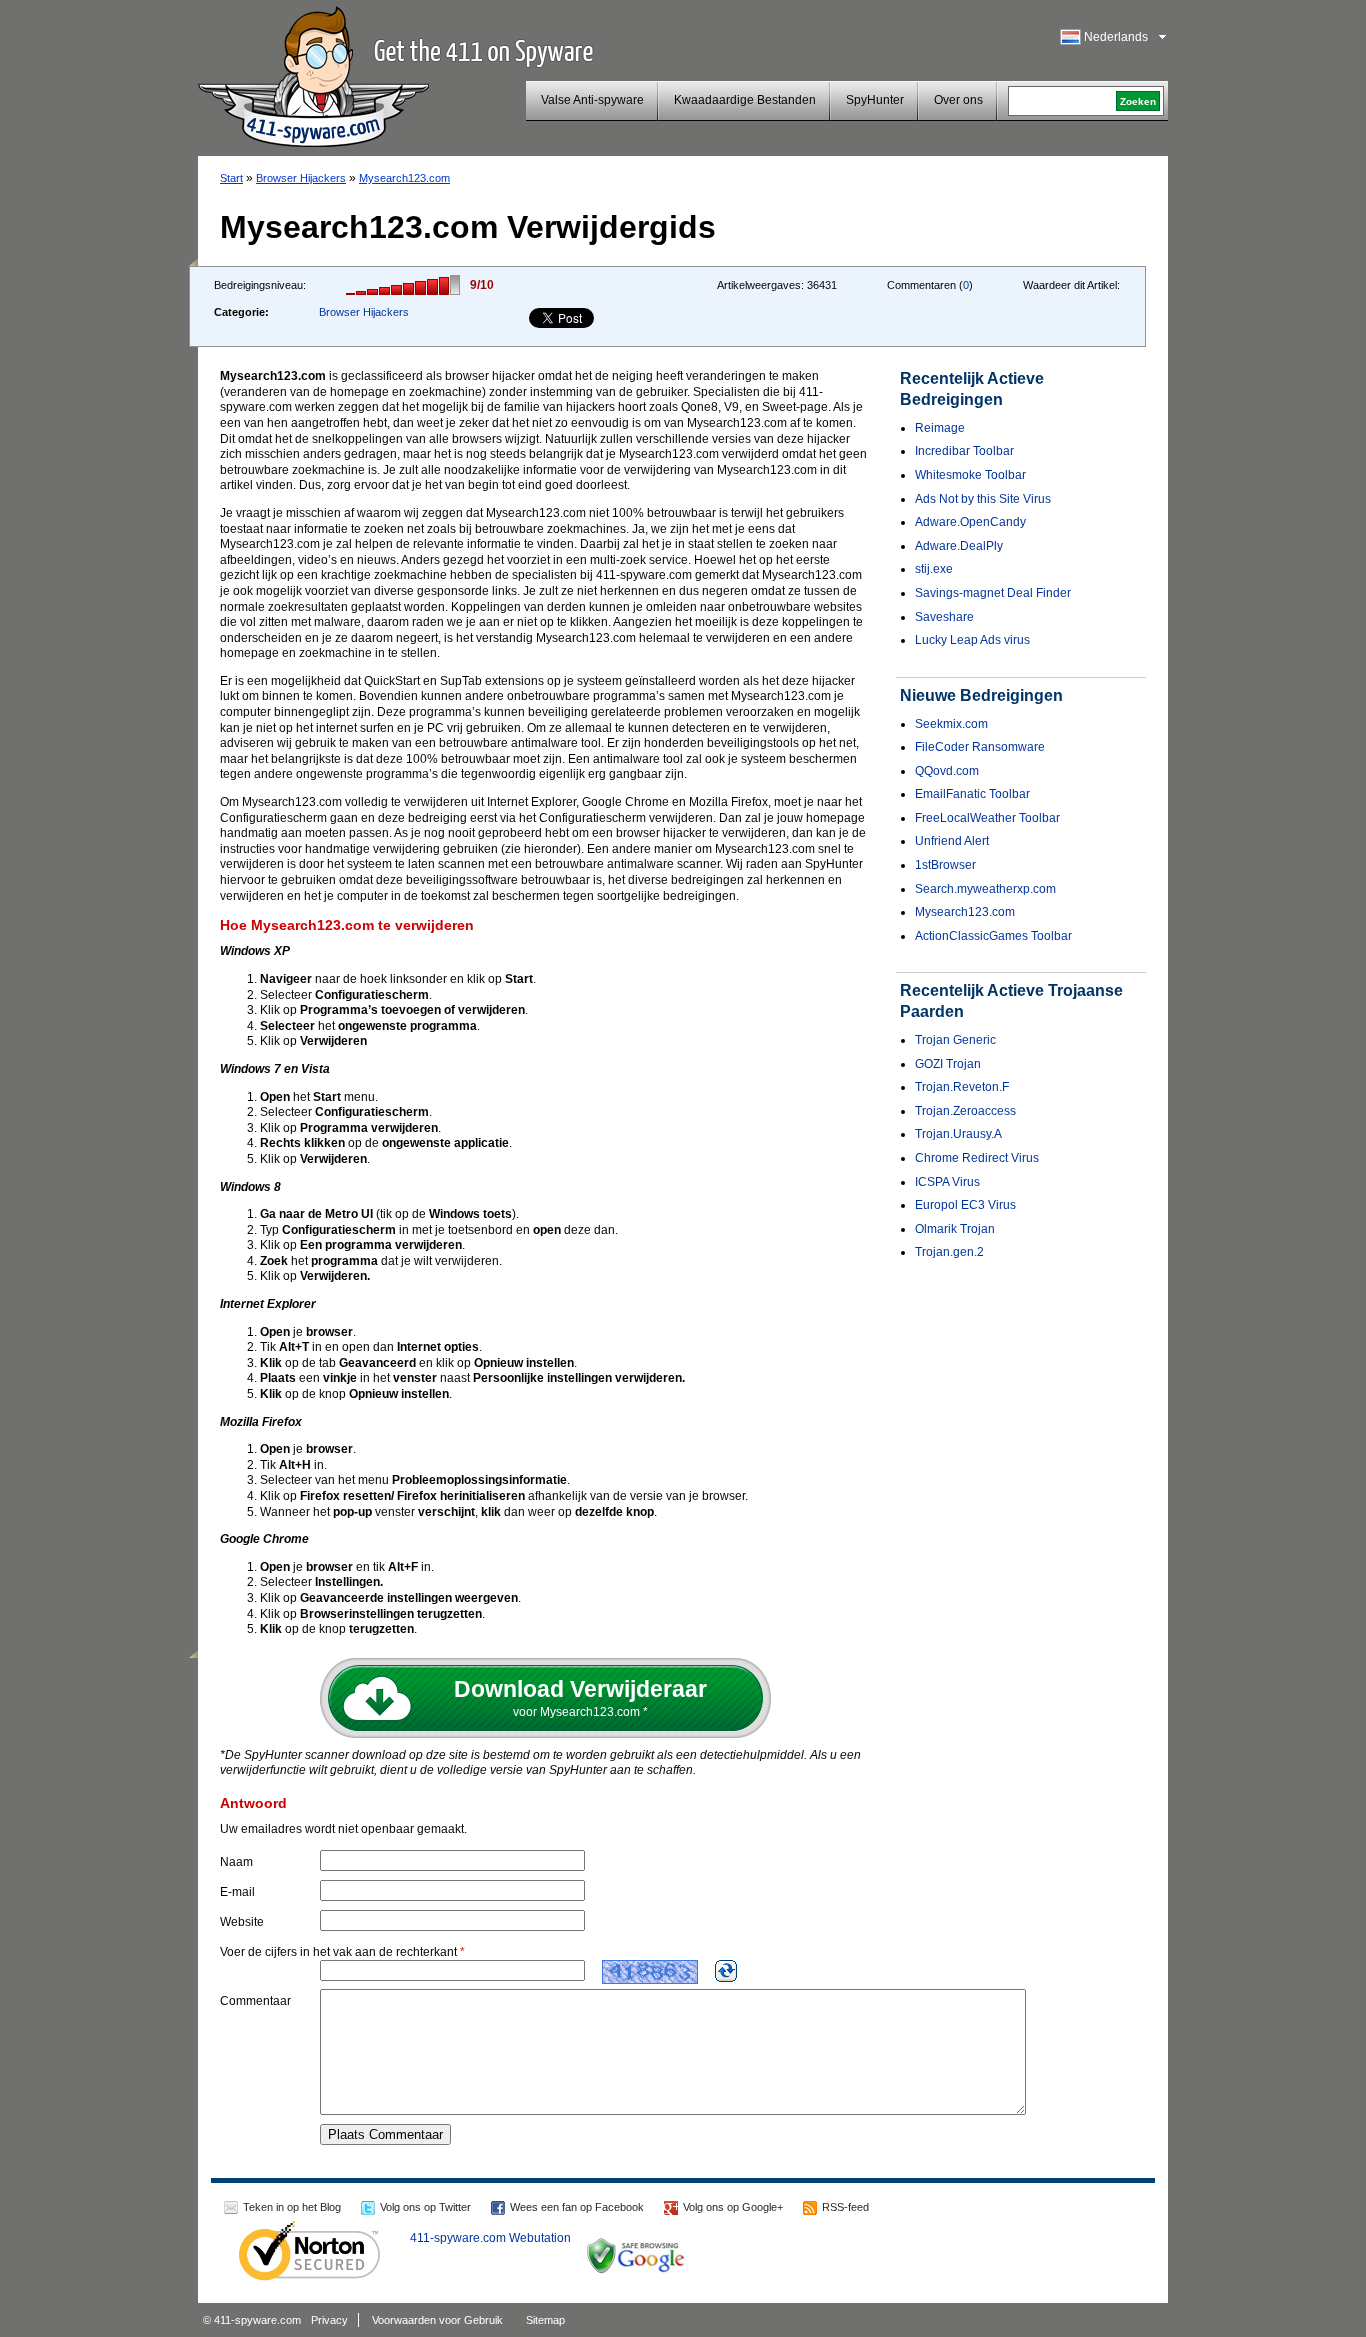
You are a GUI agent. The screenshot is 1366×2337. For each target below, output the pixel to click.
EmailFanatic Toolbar (972, 794)
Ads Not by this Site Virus (983, 499)
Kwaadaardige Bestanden (745, 100)
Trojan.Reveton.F (962, 1087)
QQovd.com (947, 771)
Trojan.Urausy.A (958, 1134)
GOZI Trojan (948, 1064)
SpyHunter (875, 100)
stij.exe (934, 569)
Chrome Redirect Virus (977, 1158)
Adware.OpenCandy (970, 522)
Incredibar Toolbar (964, 451)
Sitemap (545, 2320)
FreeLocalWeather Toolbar (987, 818)
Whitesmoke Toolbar (970, 475)
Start (231, 178)
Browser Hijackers (301, 178)
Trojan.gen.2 (949, 1252)
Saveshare (944, 617)
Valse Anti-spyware (592, 100)
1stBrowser (945, 865)
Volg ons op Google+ (733, 2207)
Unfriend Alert (952, 841)
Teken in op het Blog (292, 2207)
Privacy (329, 2320)
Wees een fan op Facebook (577, 2207)
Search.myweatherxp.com (985, 889)
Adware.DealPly (959, 546)
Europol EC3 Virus (965, 1205)
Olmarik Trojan (955, 1229)
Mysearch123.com (404, 178)
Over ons (958, 100)
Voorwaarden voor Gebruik (437, 2320)
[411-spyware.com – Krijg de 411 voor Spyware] (313, 74)
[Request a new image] (726, 1971)
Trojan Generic (955, 1040)
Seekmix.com (951, 724)
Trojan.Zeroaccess (965, 1111)
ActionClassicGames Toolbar (993, 936)
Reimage (940, 428)
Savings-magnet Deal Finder (993, 593)
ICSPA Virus (947, 1182)
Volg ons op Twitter (425, 2207)
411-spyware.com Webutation (490, 2238)
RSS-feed (845, 2207)
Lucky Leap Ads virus (972, 640)
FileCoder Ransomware (980, 747)
